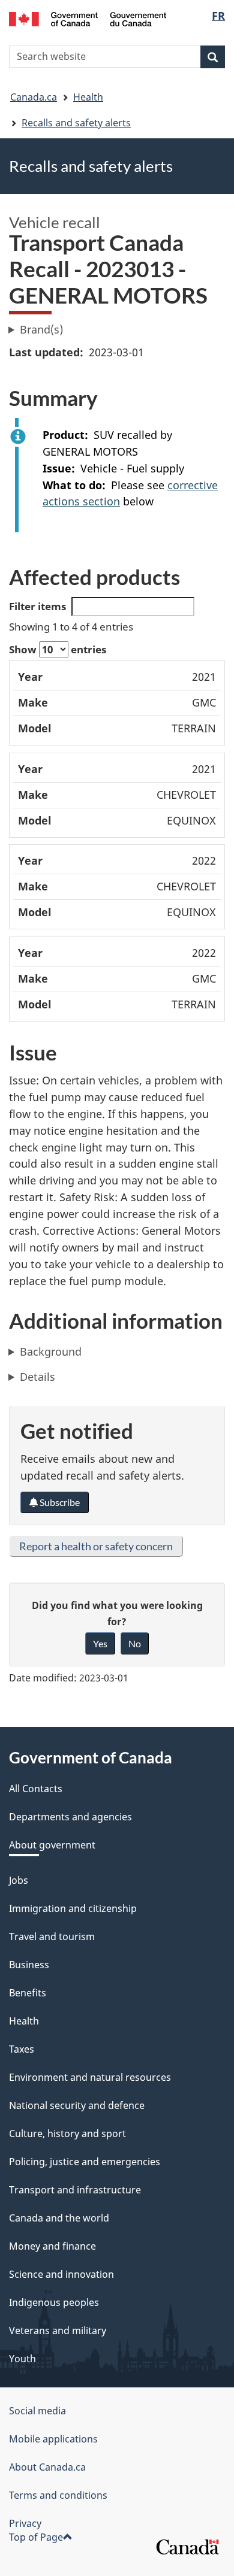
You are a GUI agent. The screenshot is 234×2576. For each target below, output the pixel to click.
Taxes (22, 2049)
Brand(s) (41, 329)
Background (51, 1351)
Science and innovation (61, 2274)
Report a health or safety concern (96, 1546)
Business (29, 1965)
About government (52, 1845)
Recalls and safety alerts (76, 123)
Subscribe (59, 1502)
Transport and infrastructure (75, 2190)
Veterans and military (58, 2330)
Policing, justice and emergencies (85, 2162)
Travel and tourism (52, 1936)
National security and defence (77, 2105)
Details (37, 1377)
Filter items (37, 606)
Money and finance (52, 2246)
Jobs (19, 1880)
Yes (100, 1643)
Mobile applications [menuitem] (53, 2439)
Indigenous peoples (54, 2302)
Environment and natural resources (90, 2077)
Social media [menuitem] (37, 2411)
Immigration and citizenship (73, 1908)
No (135, 1643)
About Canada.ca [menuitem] (47, 2467)
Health (88, 97)
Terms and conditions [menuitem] (58, 2495)
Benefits (28, 1993)
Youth (22, 2359)
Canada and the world (59, 2218)
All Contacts (36, 1789)
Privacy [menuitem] (25, 2523)
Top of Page (36, 2537)
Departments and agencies (70, 1817)
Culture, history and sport (67, 2133)
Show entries (58, 649)
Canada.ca (34, 97)
